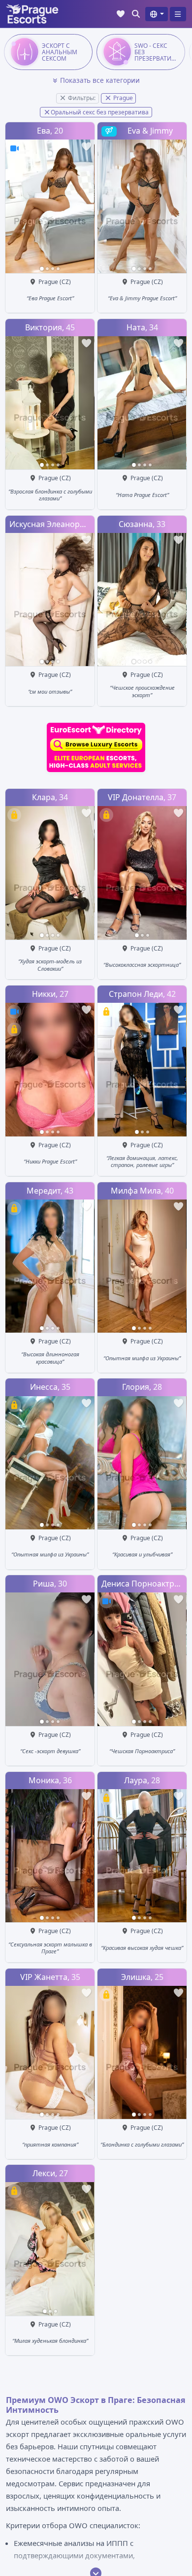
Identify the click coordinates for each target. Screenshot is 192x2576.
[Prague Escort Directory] (96, 747)
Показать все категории (100, 80)
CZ (65, 282)
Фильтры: (81, 98)
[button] (156, 14)
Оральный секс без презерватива (100, 112)
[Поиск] (136, 14)
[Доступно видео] (14, 148)
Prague (122, 98)
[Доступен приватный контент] (14, 815)
